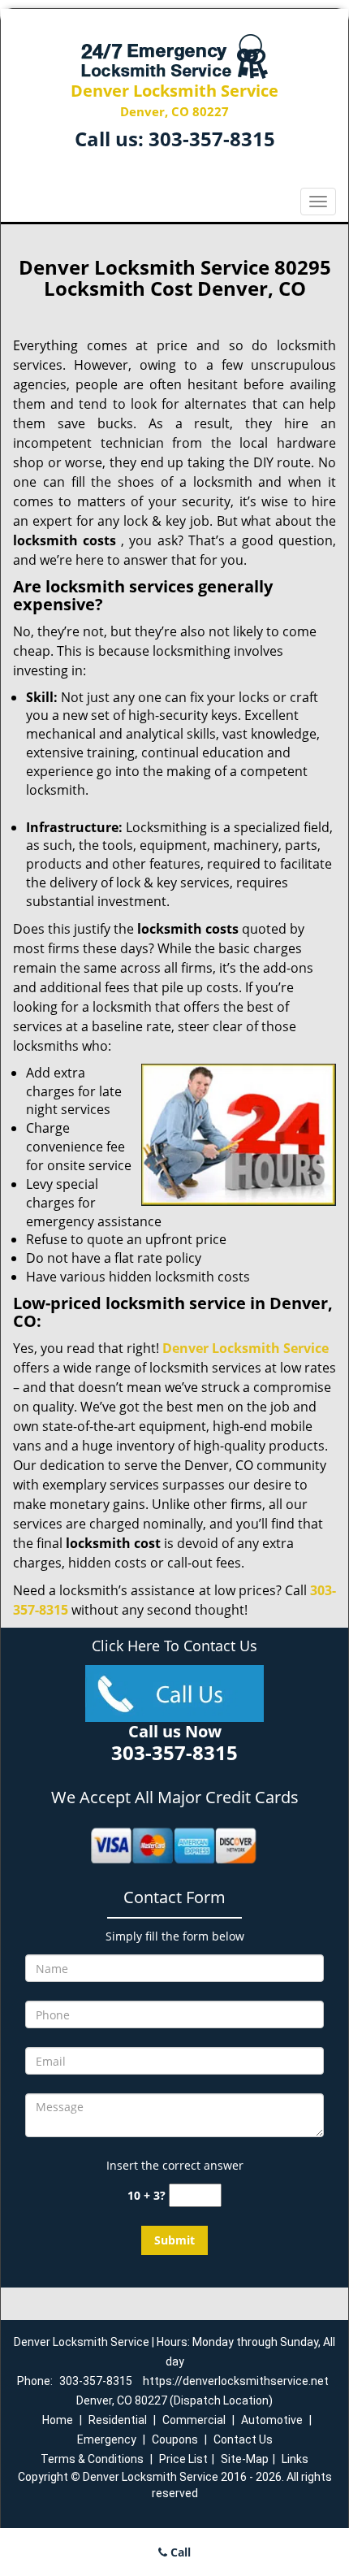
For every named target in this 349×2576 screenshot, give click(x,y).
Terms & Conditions (92, 2459)
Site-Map (245, 2459)
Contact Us (243, 2439)
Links (295, 2459)
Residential (118, 2420)
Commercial (194, 2420)
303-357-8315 (212, 139)
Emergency (107, 2439)
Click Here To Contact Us (174, 1646)
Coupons (175, 2439)
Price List (183, 2459)
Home (58, 2420)
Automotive (272, 2420)
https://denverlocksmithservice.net (236, 2381)
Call (179, 2552)
